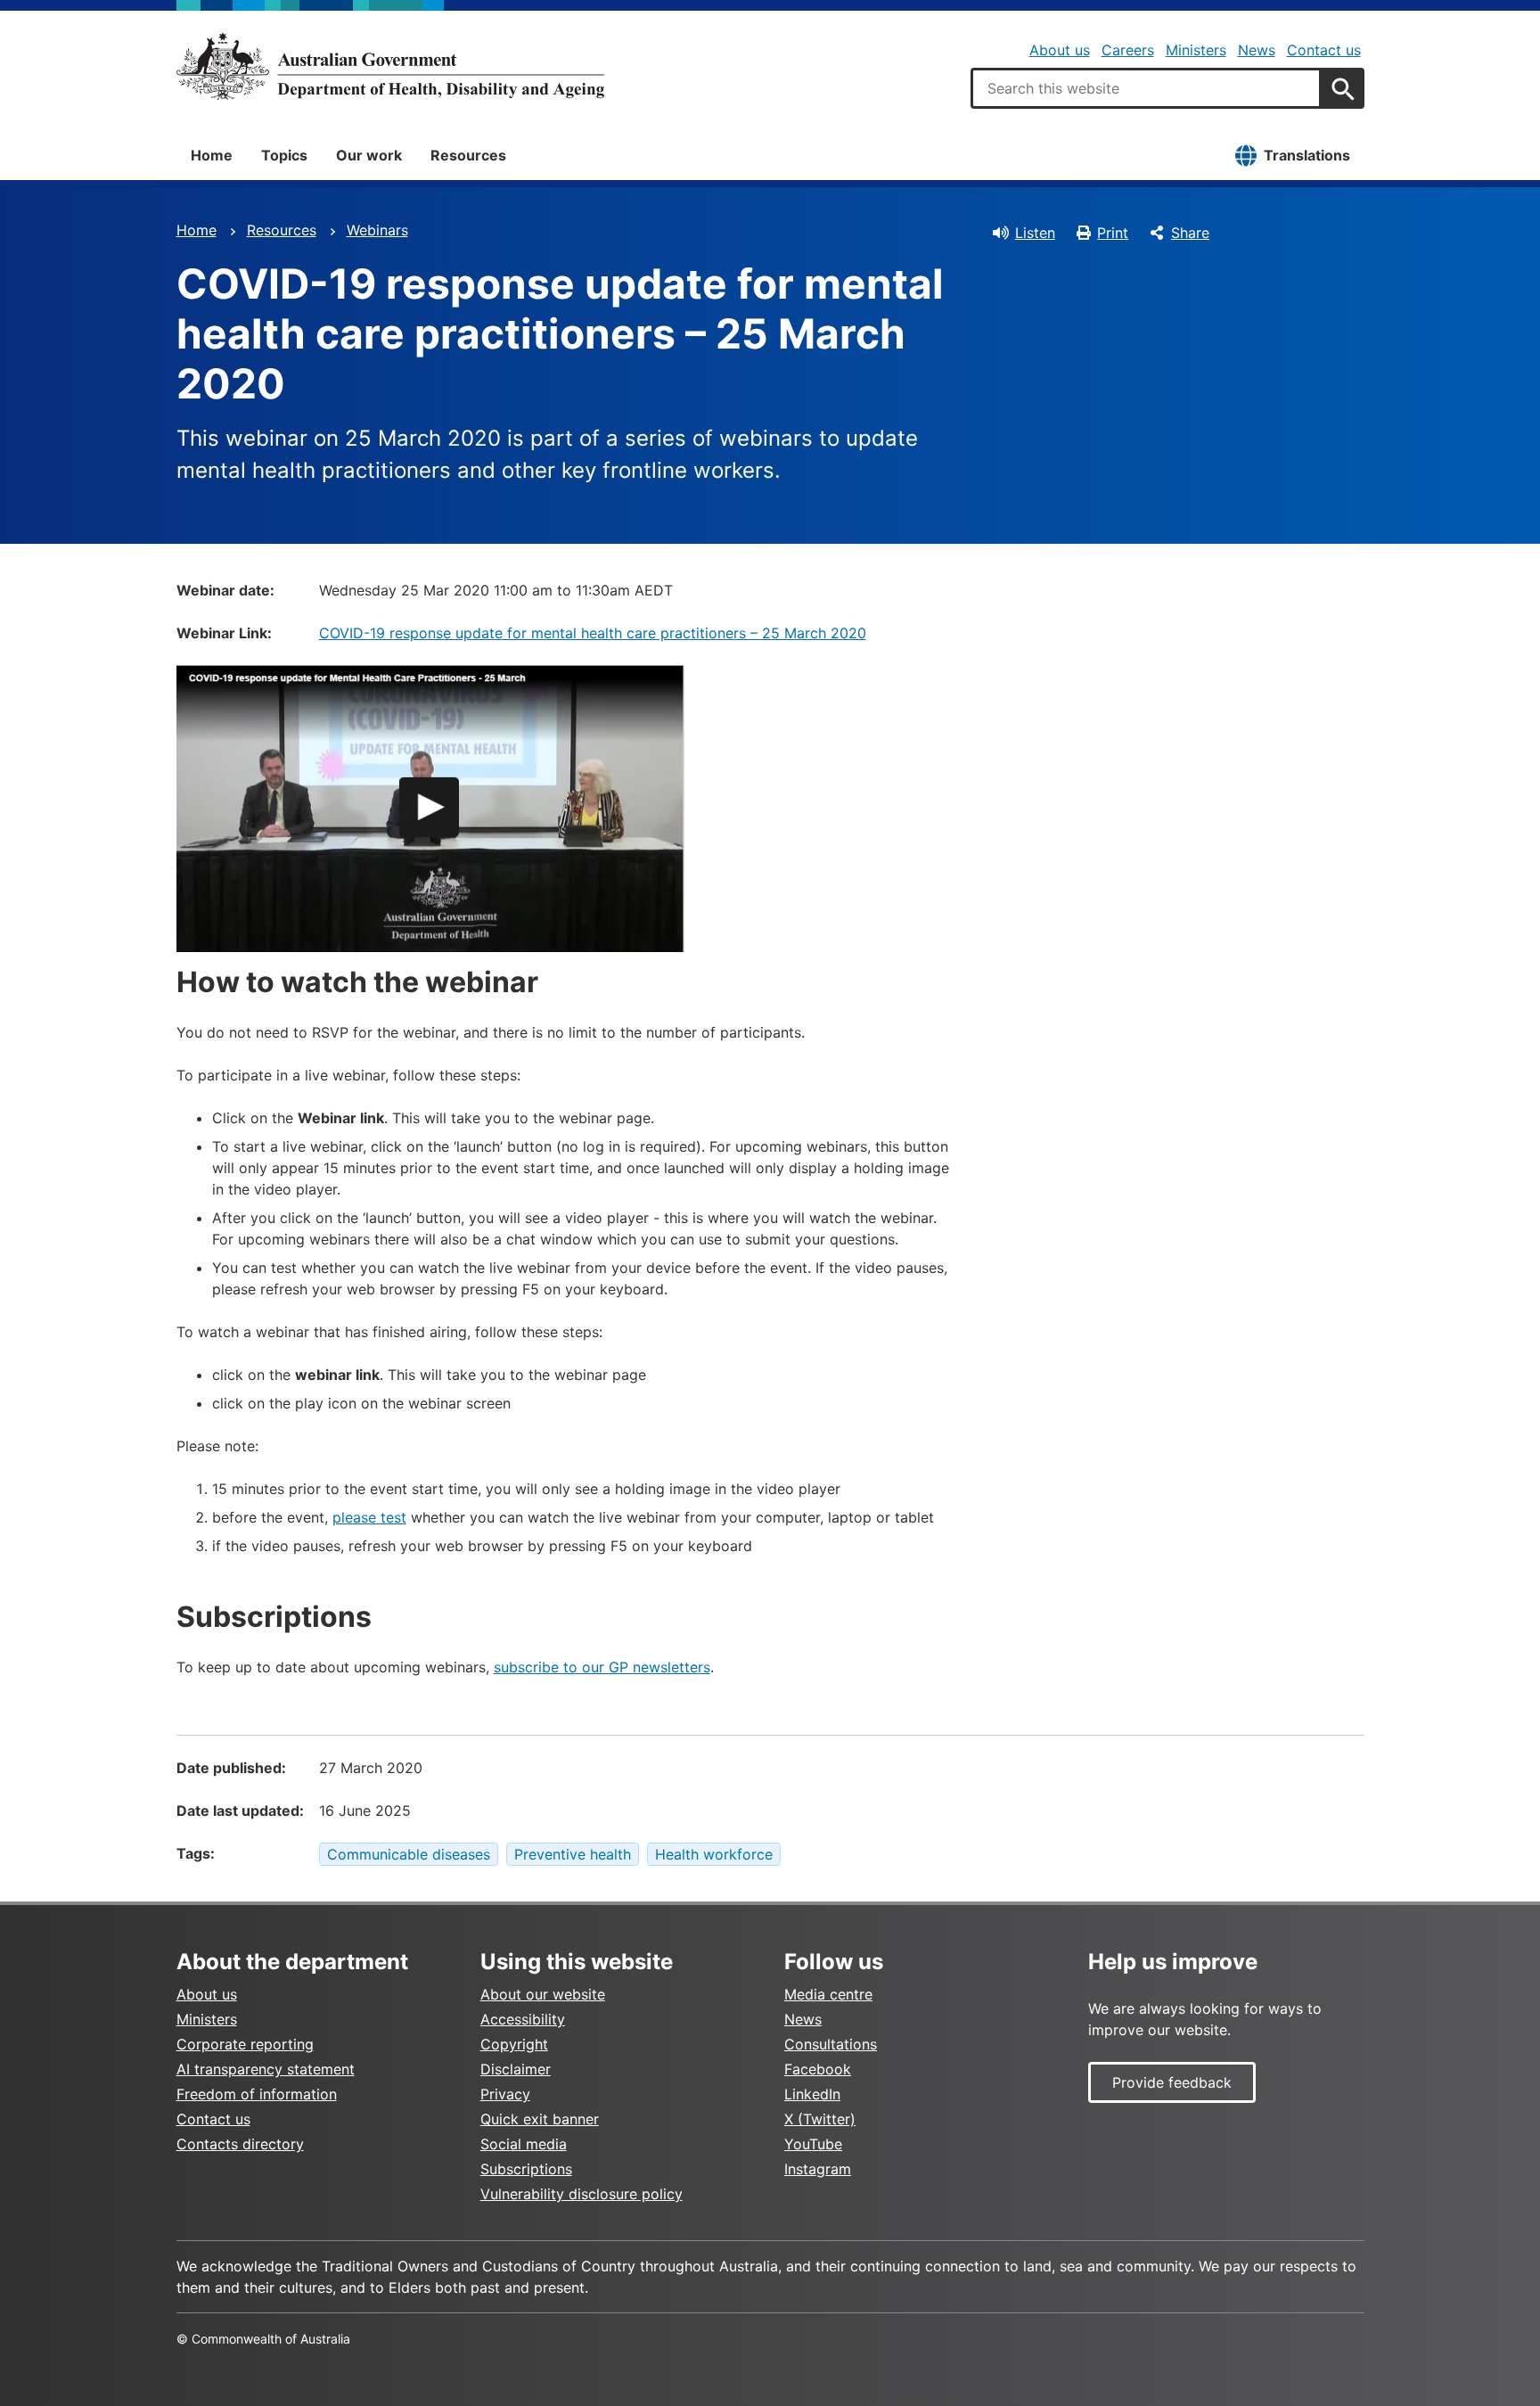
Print (1113, 233)
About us (1060, 50)
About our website (543, 1994)
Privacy (505, 2094)
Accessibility (523, 2019)
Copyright (514, 2044)
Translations (1307, 155)
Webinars (377, 230)
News (1257, 50)
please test (369, 1517)
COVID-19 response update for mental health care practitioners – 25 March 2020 (593, 633)
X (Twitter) (820, 2119)
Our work (369, 155)
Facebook (818, 2069)
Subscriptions (526, 2169)
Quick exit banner (540, 2119)
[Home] (390, 66)
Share (1190, 233)
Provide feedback (1172, 2082)
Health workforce (714, 1854)
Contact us (1324, 50)
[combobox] (1146, 88)
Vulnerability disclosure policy (582, 2194)
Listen (1035, 233)
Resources (468, 155)
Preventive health (573, 1854)
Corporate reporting (245, 2044)
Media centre (828, 1994)
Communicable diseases (409, 1854)
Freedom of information (257, 2094)
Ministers (1196, 50)
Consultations (831, 2044)
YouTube (813, 2144)
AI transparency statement (266, 2069)
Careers (1128, 50)
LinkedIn (812, 2094)
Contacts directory (240, 2144)
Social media (524, 2144)
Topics (284, 155)
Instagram (818, 2169)
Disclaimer (516, 2069)
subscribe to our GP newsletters (602, 1667)
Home (212, 155)
